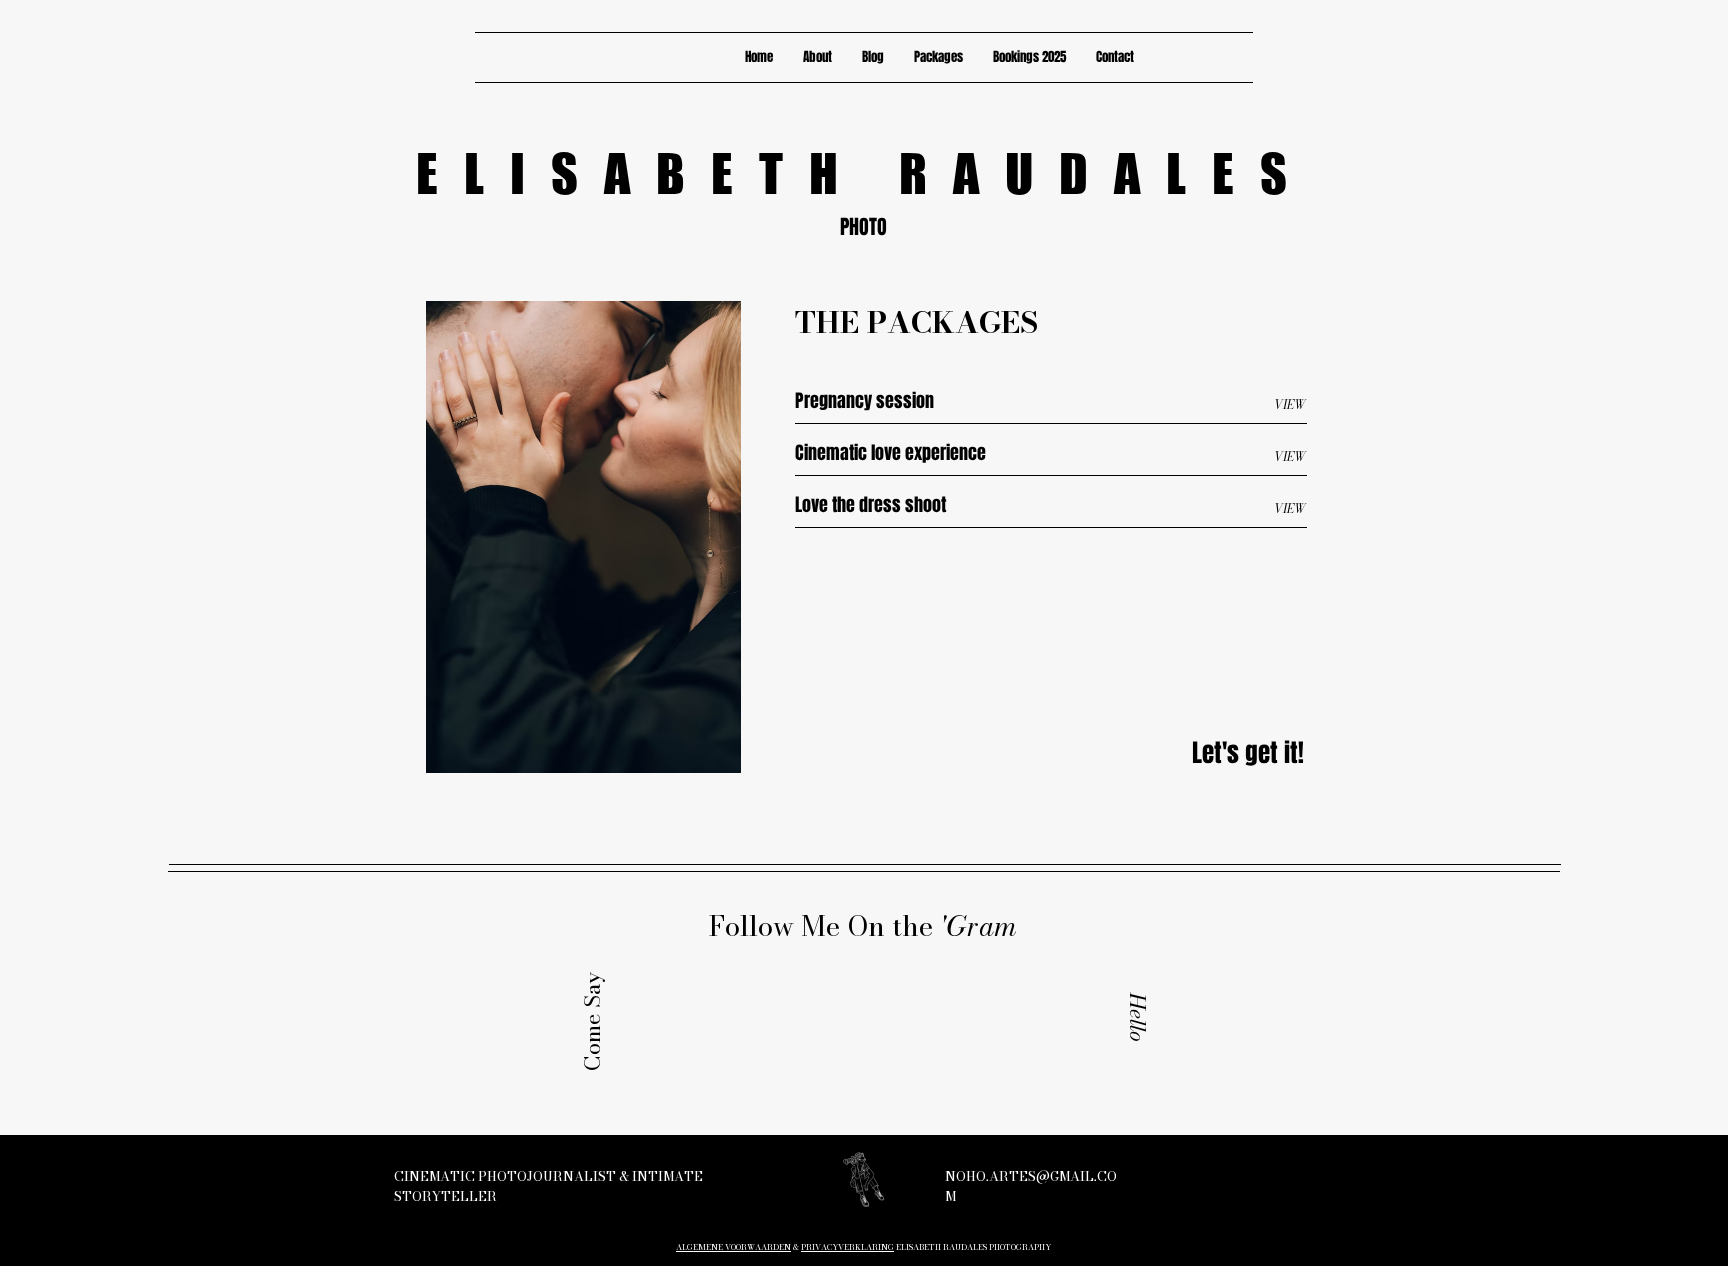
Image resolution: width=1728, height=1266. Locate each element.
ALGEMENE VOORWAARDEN (733, 1247)
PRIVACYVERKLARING (847, 1247)
